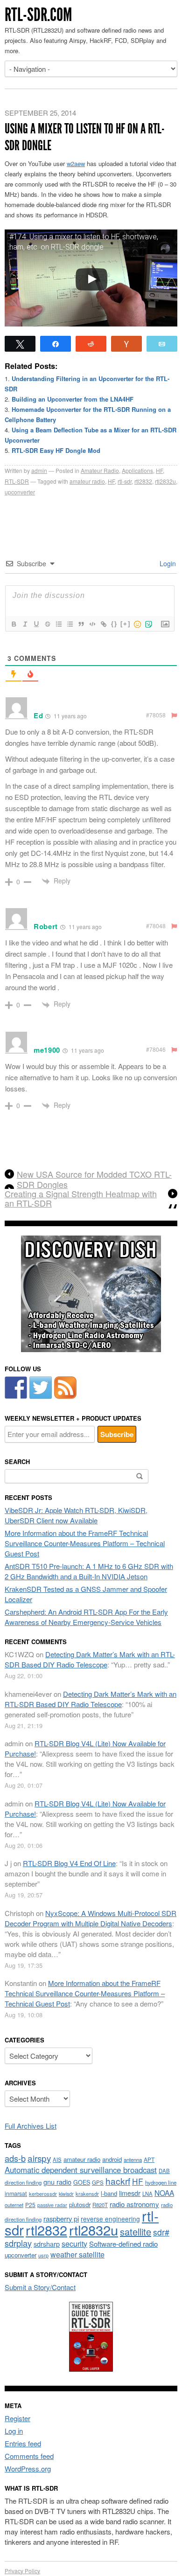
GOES (82, 2182)
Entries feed (23, 2443)
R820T (100, 2205)
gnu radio (57, 2182)
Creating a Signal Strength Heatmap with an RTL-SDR (81, 1199)
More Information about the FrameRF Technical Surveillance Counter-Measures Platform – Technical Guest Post (85, 1543)
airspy (39, 2158)
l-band (109, 2193)
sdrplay (18, 2243)
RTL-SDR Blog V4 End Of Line (69, 1863)
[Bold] (14, 624)
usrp (43, 2255)
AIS (57, 2159)
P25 (30, 2205)
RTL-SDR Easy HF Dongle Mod (56, 450)
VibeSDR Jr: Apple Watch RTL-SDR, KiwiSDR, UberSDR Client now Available (76, 1515)
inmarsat (16, 2194)
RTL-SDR (17, 481)
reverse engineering (110, 2219)
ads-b (15, 2158)
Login (167, 563)
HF (159, 470)
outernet (14, 2205)
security (74, 2244)
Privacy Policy (22, 2571)
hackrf (118, 2181)
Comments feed (29, 2456)
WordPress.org (28, 2468)
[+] (126, 624)
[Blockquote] (81, 624)
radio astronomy (134, 2204)
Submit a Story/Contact (40, 2287)
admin (39, 470)
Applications (137, 470)
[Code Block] (92, 624)
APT (149, 2159)
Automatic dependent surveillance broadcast (81, 2170)
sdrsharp (47, 2244)
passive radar (52, 2205)
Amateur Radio (100, 470)
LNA (147, 2194)
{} (114, 624)
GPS (98, 2182)
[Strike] (47, 624)
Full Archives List (31, 2126)
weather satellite (77, 2254)
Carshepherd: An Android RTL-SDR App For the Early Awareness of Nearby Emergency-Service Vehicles (86, 1617)
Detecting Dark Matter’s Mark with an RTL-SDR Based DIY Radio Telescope (90, 1659)
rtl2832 (143, 481)
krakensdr (87, 2194)
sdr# (161, 2232)
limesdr (130, 2193)
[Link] (103, 624)
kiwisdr (66, 2194)
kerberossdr (43, 2194)
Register (17, 2418)
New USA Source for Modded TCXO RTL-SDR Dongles (94, 1179)
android (112, 2159)
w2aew (76, 163)
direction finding (23, 2182)
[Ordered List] (58, 624)
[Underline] (36, 624)
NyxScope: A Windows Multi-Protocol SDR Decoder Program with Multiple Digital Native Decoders (91, 1918)
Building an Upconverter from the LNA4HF (73, 399)
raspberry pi (61, 2218)
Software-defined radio (123, 2244)
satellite (136, 2232)
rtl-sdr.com (38, 15)
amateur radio (87, 481)
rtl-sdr (125, 481)
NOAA (164, 2193)
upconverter (20, 492)
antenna (133, 2159)
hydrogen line (161, 2182)
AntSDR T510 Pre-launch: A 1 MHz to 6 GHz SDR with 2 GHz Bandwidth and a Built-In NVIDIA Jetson (89, 1571)
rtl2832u (165, 481)
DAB (164, 2171)
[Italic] (25, 624)
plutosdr (80, 2205)
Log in (14, 2431)
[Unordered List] (70, 624)
